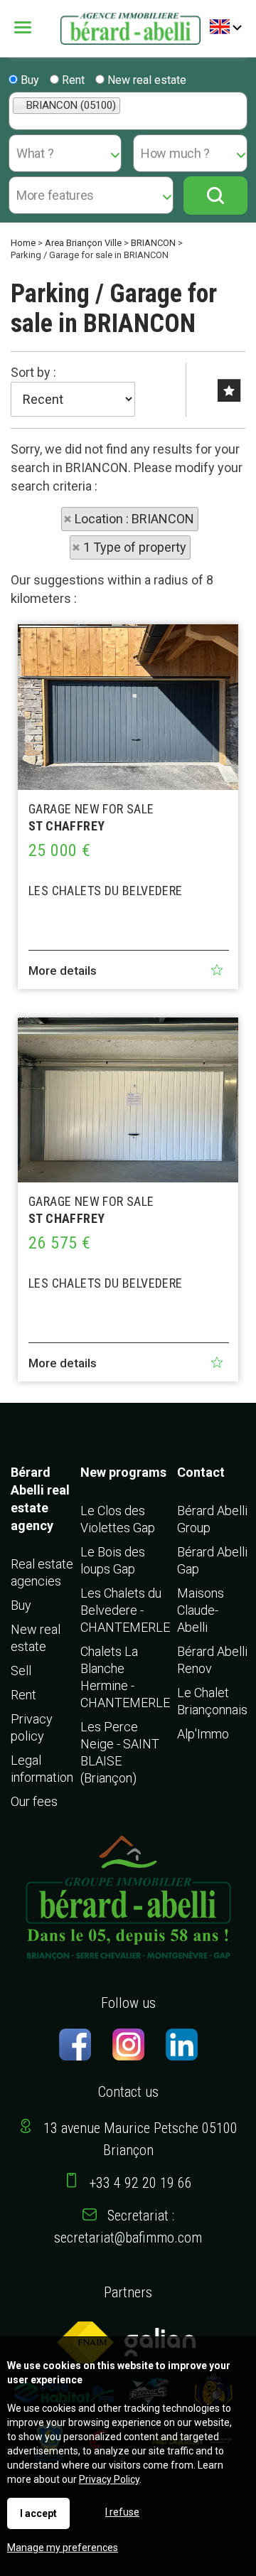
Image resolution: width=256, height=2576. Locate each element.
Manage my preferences (63, 2548)
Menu (33, 27)
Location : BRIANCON (134, 519)
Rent (72, 80)
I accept (38, 2513)
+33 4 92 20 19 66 (141, 2183)
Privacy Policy (109, 2479)
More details (63, 971)
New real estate (145, 80)
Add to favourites (217, 970)
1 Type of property (135, 547)
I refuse (122, 2512)
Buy (28, 80)
